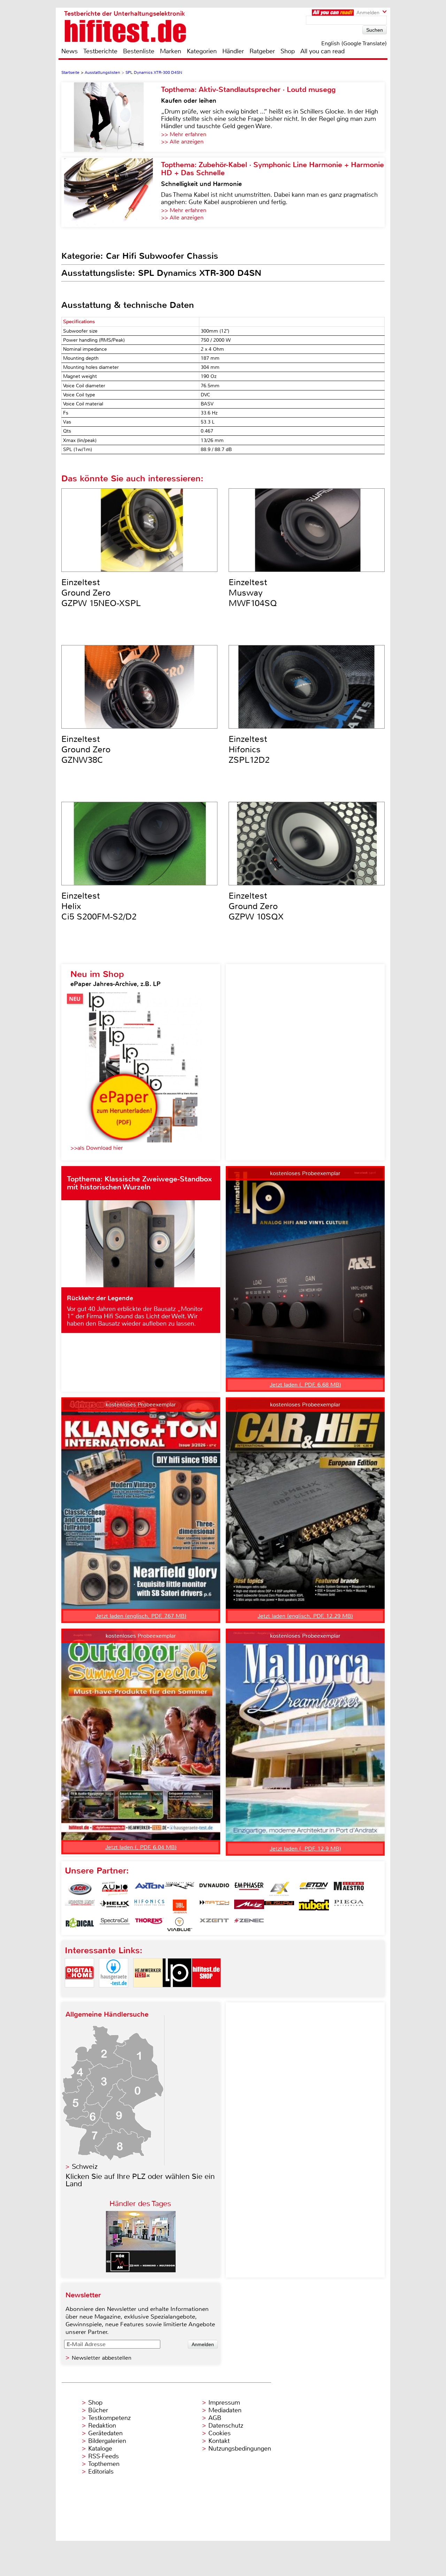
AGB (215, 2418)
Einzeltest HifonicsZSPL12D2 (249, 750)
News (70, 51)
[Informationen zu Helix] (115, 1907)
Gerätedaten (105, 2433)
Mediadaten (225, 2410)
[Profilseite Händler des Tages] (141, 2270)
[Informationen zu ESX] (279, 1889)
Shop (288, 51)
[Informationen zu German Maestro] (349, 1889)
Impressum (224, 2403)
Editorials (101, 2472)
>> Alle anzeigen (182, 142)
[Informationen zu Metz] (249, 1907)
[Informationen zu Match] (214, 1907)
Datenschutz (226, 2426)
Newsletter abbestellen (102, 2358)
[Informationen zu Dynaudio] (214, 1889)
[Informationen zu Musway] (279, 1907)
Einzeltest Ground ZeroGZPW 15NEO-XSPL (101, 593)
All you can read (322, 51)
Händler (233, 51)
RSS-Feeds (103, 2456)
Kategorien (202, 51)
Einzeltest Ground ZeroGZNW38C (86, 750)
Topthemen (104, 2464)
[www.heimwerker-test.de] (148, 1993)
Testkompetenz (109, 2418)
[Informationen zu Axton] (149, 1889)
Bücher (98, 2410)
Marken (171, 51)
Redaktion (102, 2426)
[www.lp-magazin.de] (177, 1993)
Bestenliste (139, 51)
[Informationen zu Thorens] (149, 1924)
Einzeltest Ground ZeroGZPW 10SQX (256, 906)
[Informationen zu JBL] (179, 1907)
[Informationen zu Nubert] (314, 1907)
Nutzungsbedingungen (240, 2449)
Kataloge (100, 2449)
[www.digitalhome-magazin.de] (79, 1993)
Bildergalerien (107, 2441)
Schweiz (85, 2167)
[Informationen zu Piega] (349, 1907)
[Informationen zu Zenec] (249, 1924)
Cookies (220, 2433)
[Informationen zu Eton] (314, 1889)
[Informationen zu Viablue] (179, 1924)
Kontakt (219, 2441)
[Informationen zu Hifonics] (149, 1907)
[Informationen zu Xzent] (214, 1924)
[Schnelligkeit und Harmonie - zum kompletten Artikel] (111, 192)
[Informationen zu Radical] (80, 1924)
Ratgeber (262, 51)
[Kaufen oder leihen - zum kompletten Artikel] (111, 117)
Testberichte (100, 51)
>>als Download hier (97, 1148)
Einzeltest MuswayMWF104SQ (253, 593)
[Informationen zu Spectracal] (115, 1924)
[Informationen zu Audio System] (115, 1889)
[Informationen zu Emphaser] (249, 1889)
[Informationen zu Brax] (179, 1889)
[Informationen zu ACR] (80, 1889)
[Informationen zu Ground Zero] (80, 1907)
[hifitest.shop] (206, 1993)
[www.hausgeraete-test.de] (114, 1993)
